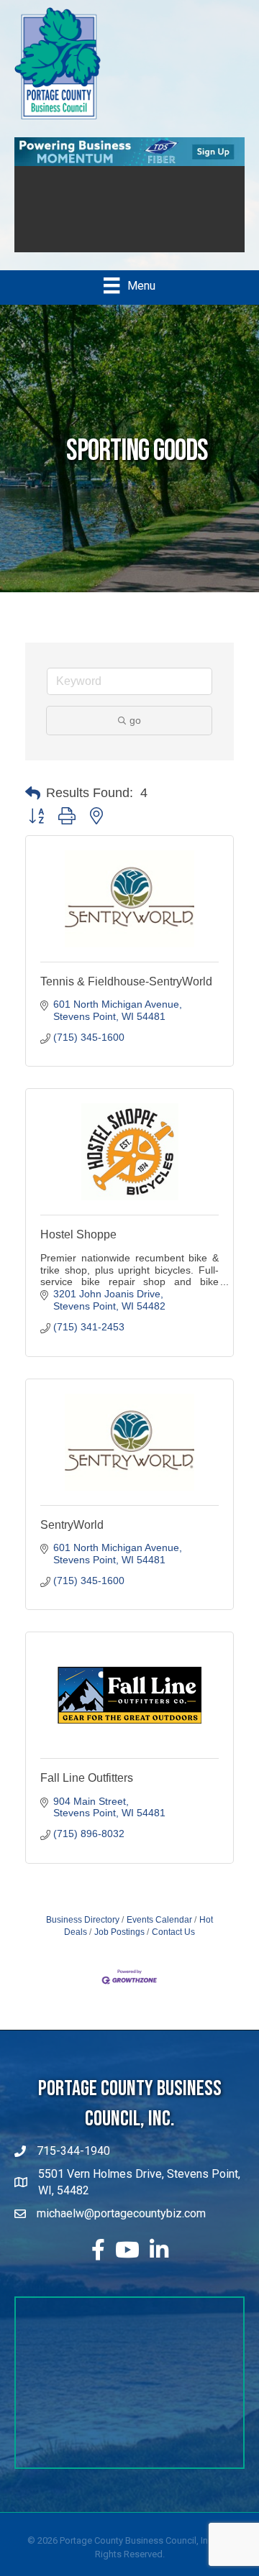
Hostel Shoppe (78, 1234)
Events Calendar (159, 1920)
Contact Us (173, 1932)
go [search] (135, 720)
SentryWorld (72, 1525)
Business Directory (83, 1920)
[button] (33, 793)
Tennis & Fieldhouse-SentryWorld (126, 981)
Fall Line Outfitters (87, 1778)
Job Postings (119, 1932)
